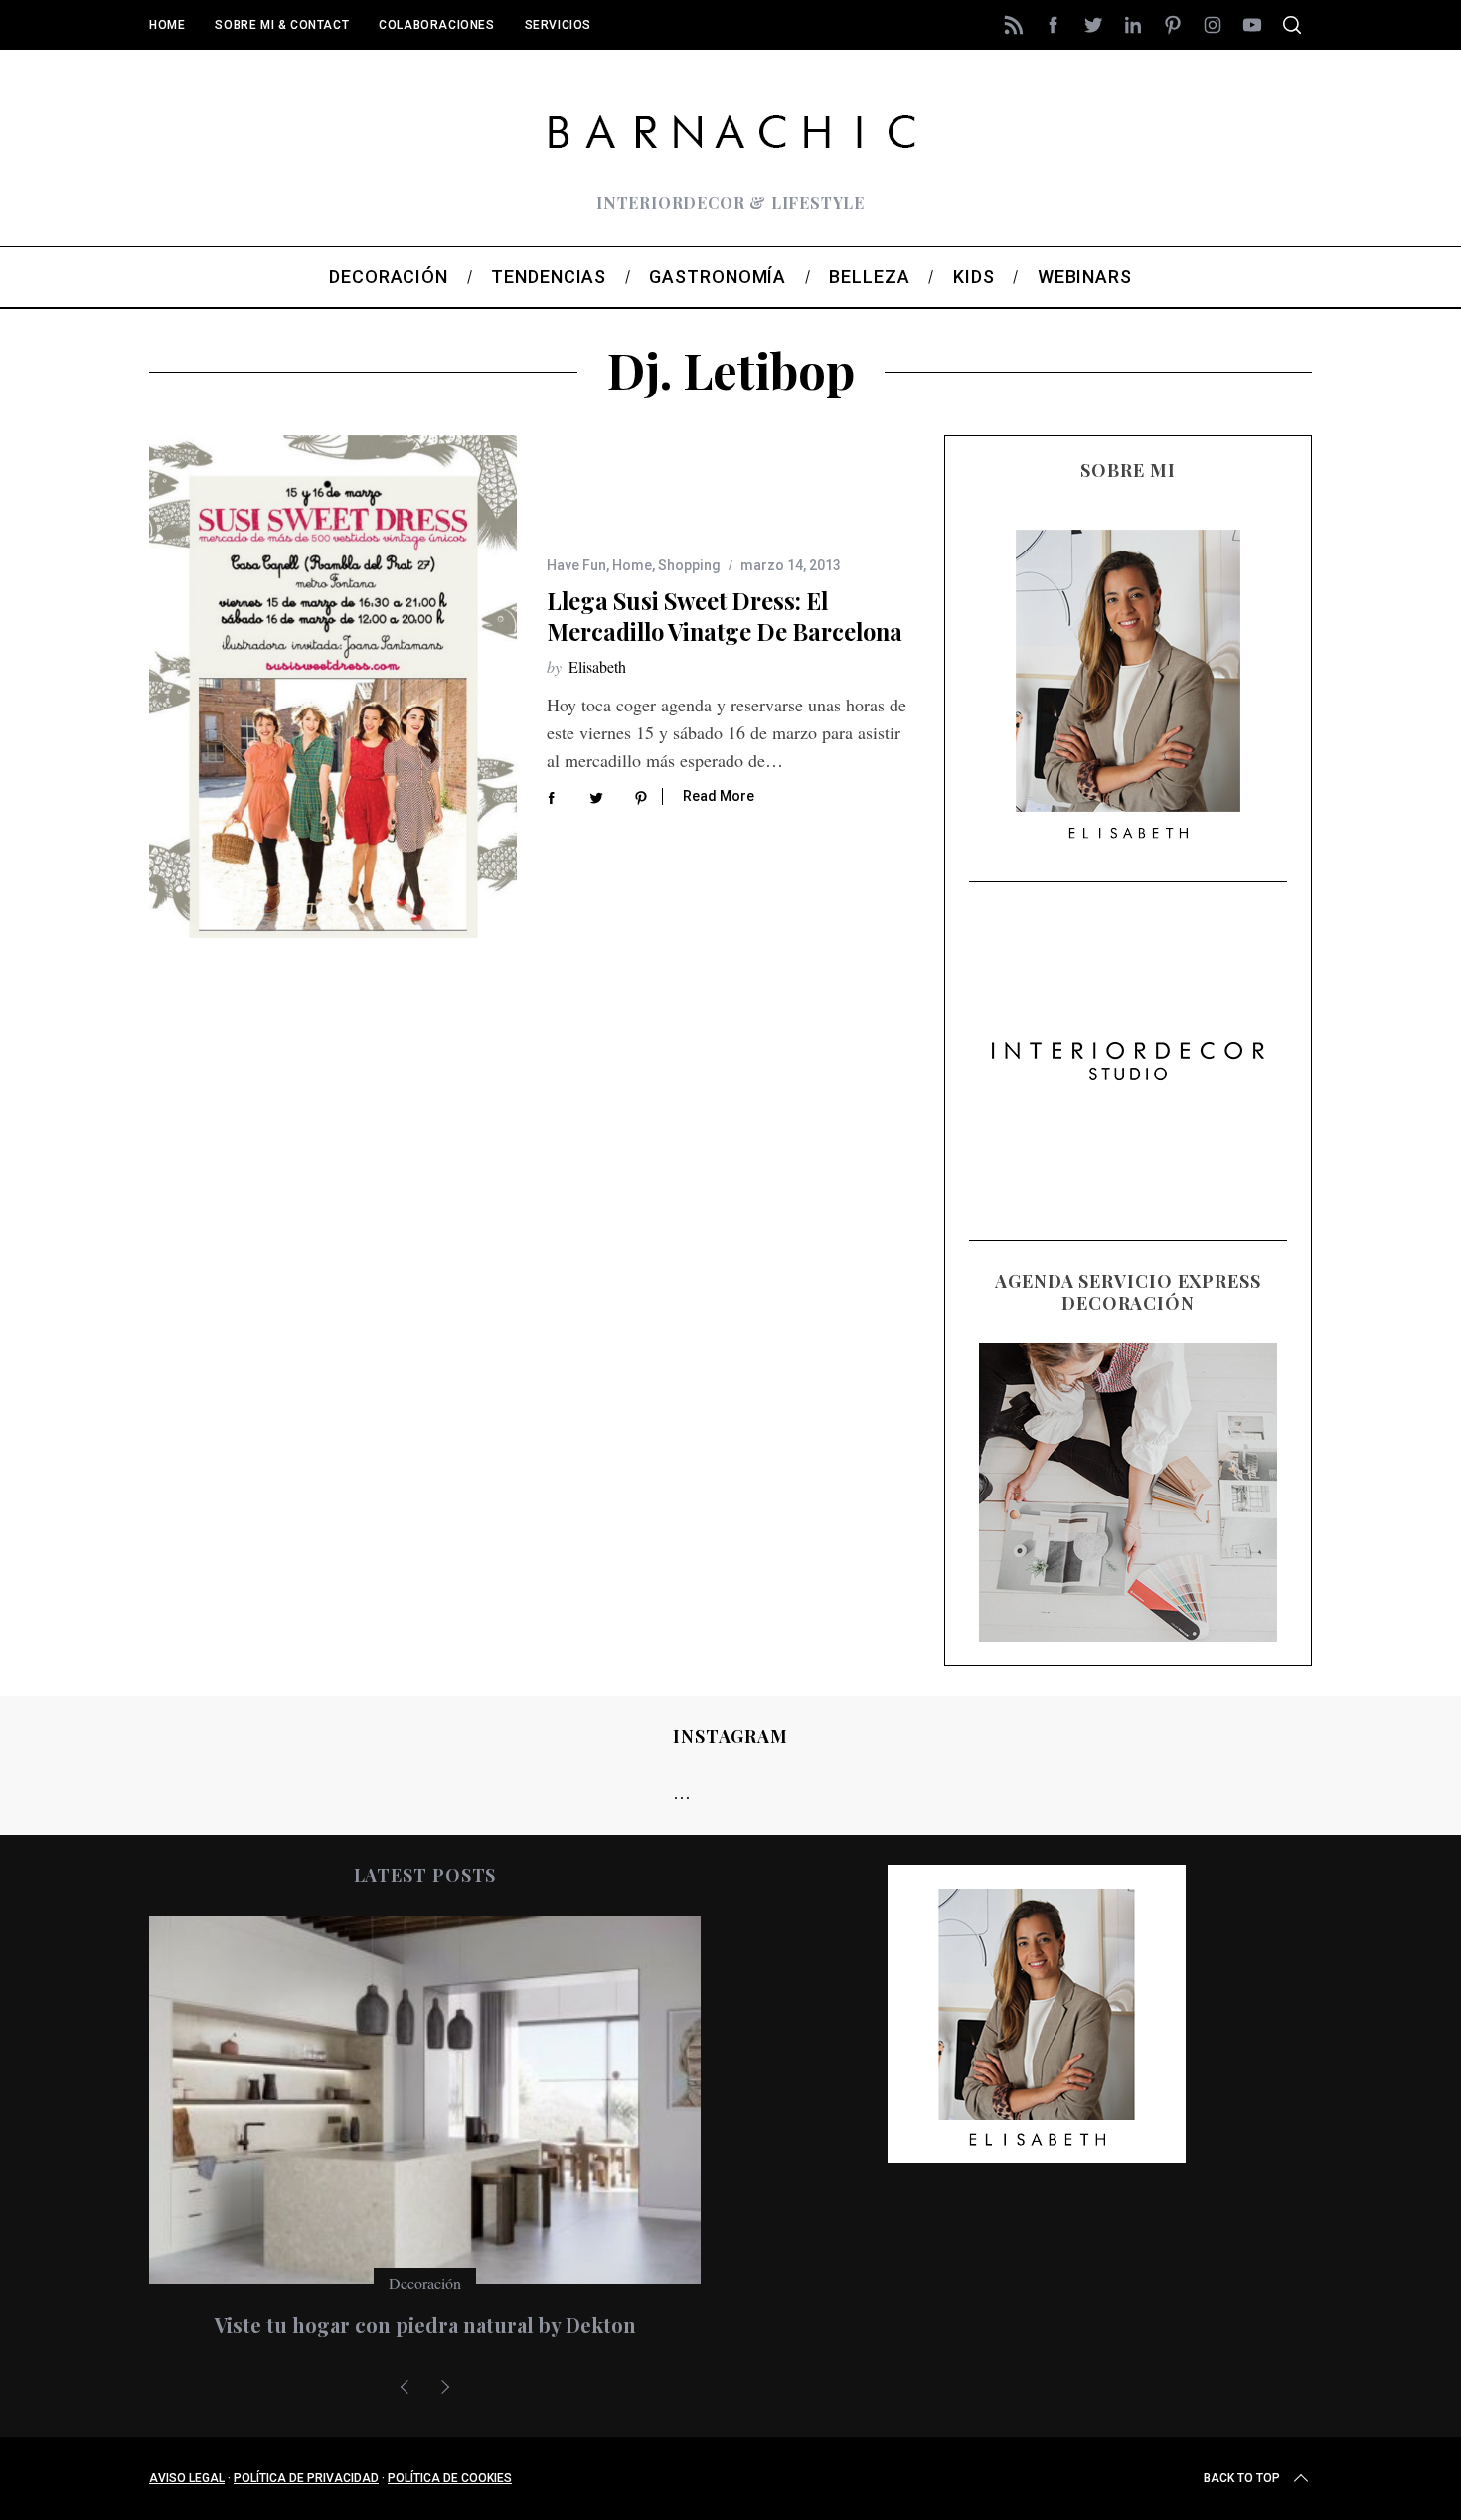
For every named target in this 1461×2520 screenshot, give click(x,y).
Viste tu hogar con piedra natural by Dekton (425, 2325)
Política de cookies (450, 2478)
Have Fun (576, 565)
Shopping (689, 565)
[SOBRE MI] (1128, 681)
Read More (719, 796)
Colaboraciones (436, 25)
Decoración (425, 2283)
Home (167, 25)
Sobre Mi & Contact (282, 25)
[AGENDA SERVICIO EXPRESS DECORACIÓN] (1128, 1493)
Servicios (558, 25)
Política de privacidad (306, 2478)
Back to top (1242, 2478)
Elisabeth (597, 666)
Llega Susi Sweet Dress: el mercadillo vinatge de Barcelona (725, 616)
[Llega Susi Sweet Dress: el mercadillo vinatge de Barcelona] (333, 687)
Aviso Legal (187, 2478)
